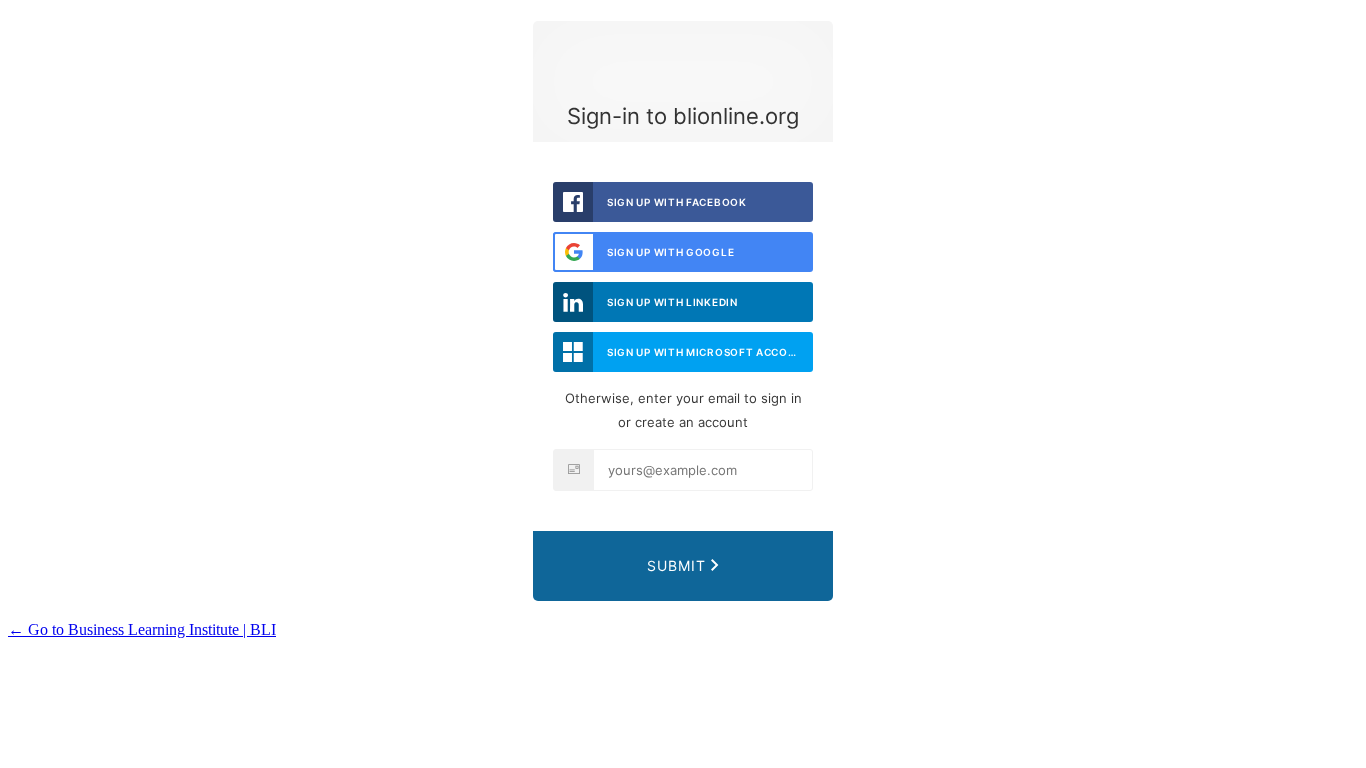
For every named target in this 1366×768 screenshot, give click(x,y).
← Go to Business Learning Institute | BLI (142, 629)
